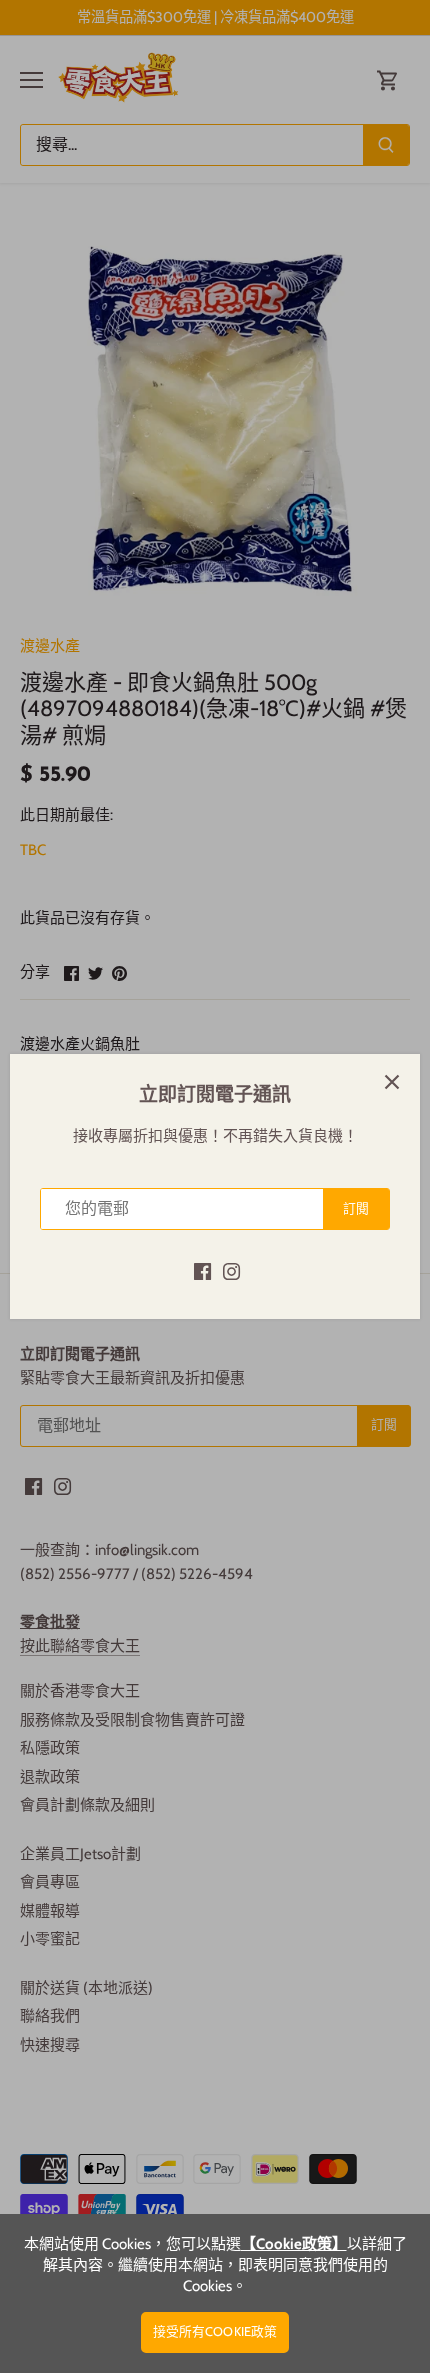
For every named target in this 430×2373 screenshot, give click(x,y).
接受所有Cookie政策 (215, 2331)
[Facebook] (202, 1270)
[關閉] (392, 1082)
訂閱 (356, 1208)
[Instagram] (231, 1270)
